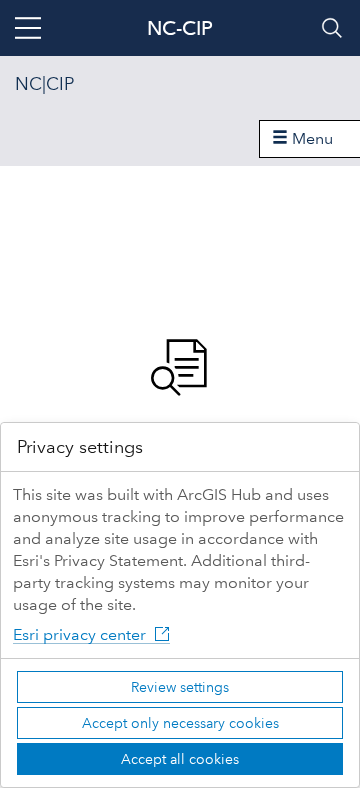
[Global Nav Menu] (28, 28)
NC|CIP (44, 84)
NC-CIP (180, 28)
